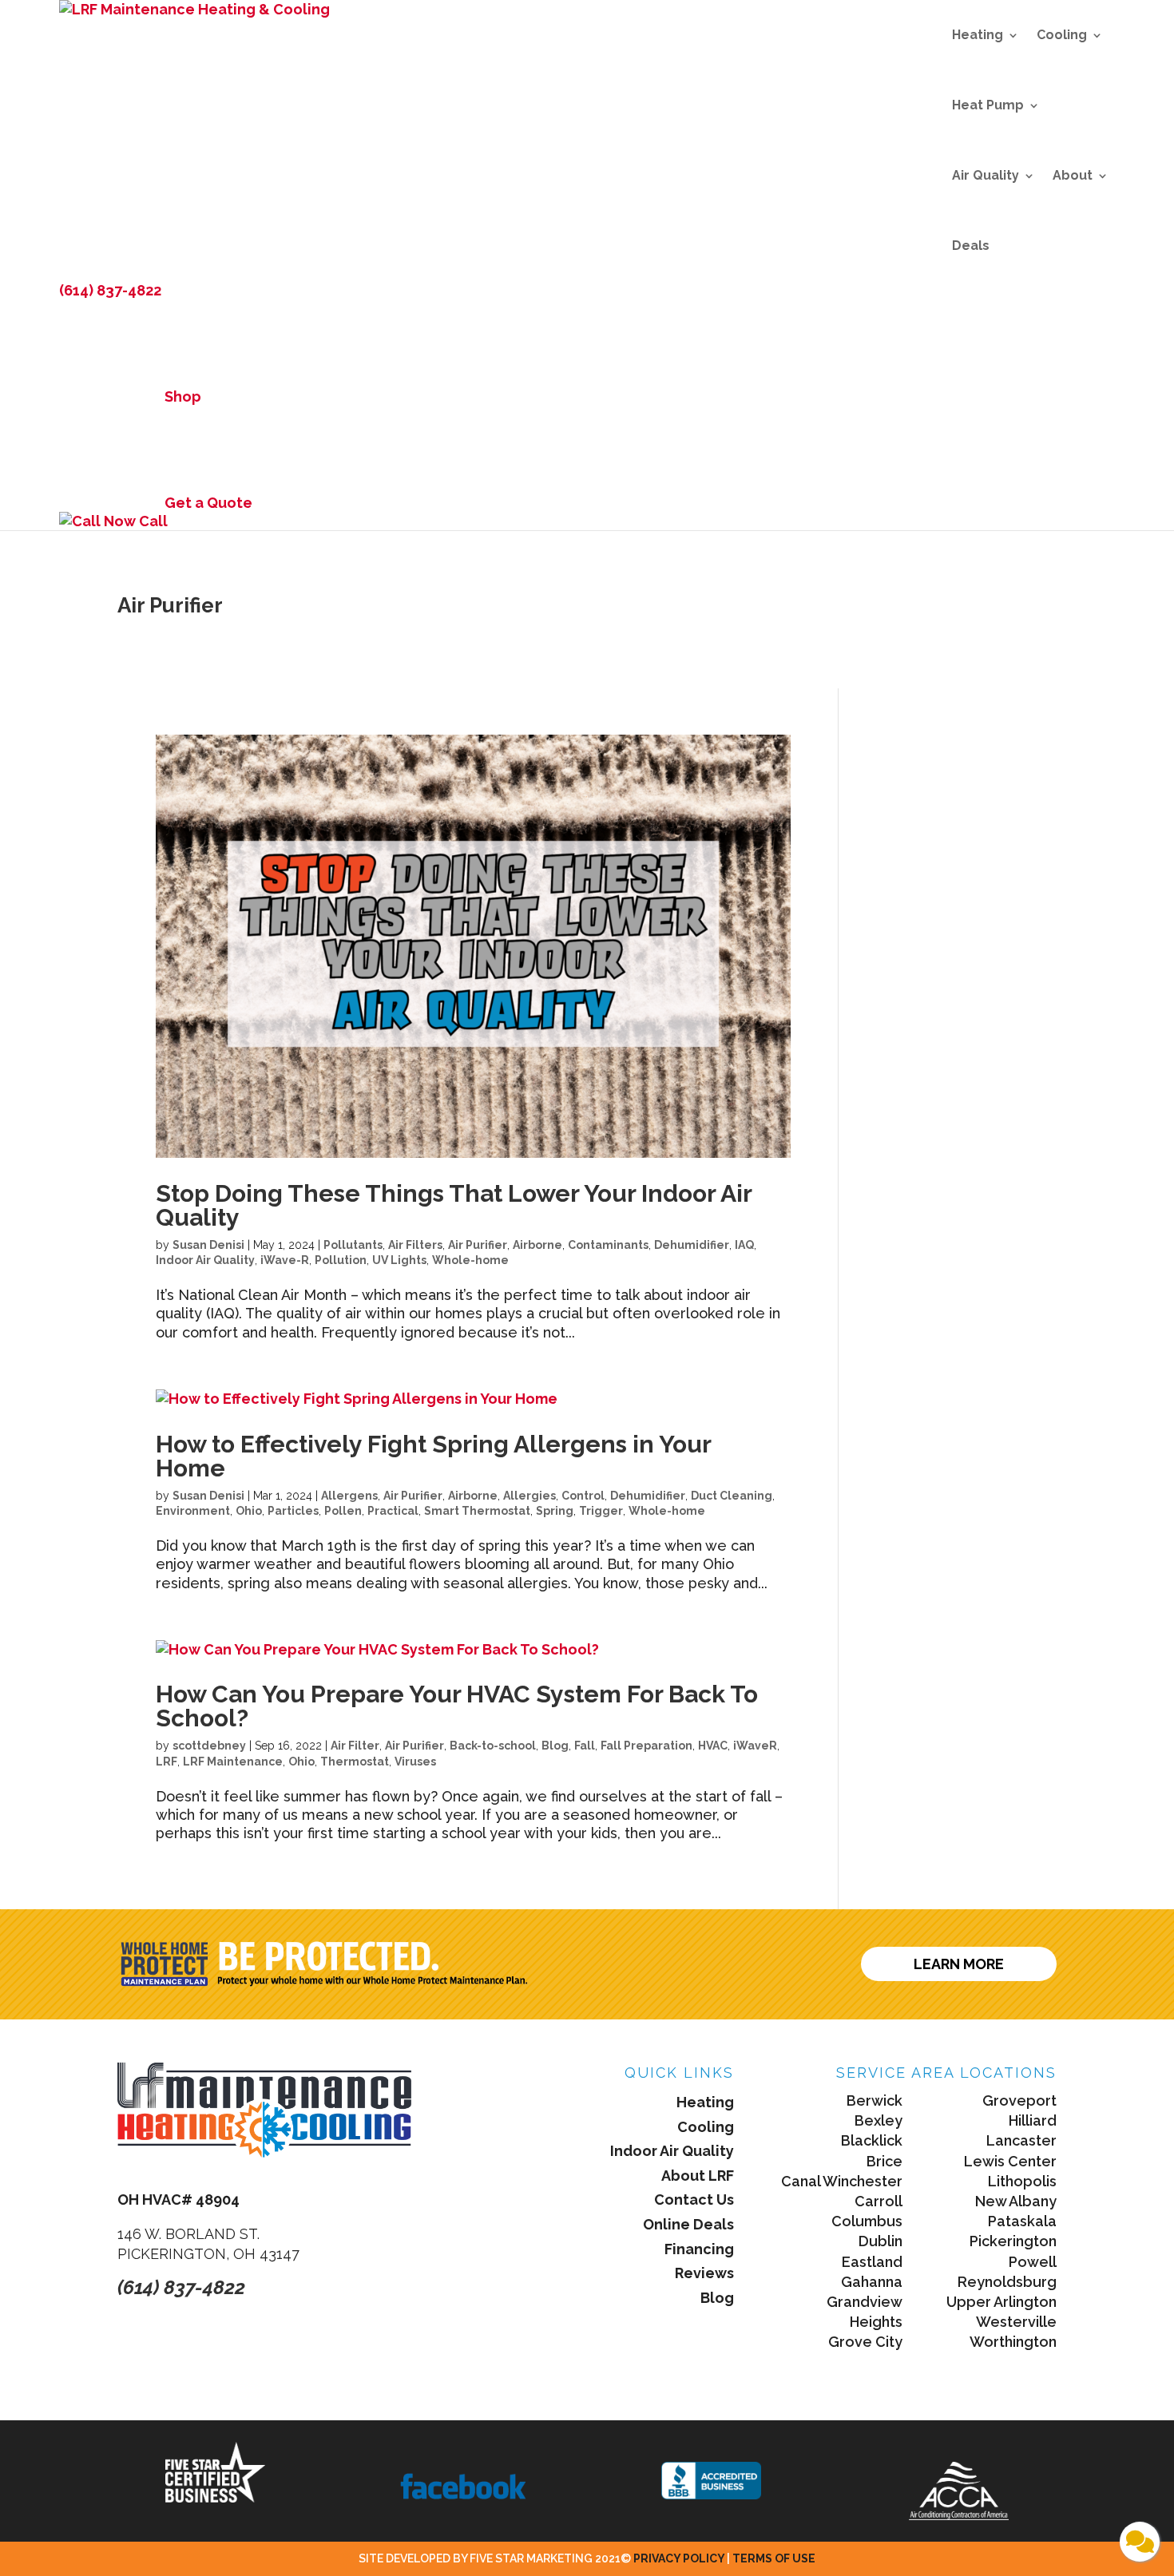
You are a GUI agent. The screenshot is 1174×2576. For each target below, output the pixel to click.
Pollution (341, 1260)
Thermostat (355, 1762)
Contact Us (694, 2200)
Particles (293, 1511)
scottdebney (209, 1746)
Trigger (601, 1511)
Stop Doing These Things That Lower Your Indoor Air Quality (454, 1205)
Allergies (529, 1496)
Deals (971, 246)
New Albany (1016, 2201)
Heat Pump (988, 105)
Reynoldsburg (1007, 2282)
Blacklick (872, 2140)
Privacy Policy (680, 2558)
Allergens (349, 1496)
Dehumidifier (692, 1245)
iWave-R (285, 1260)
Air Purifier (478, 1245)
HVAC (713, 1746)
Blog (555, 1746)
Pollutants (353, 1245)
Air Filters (415, 1245)
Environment (193, 1511)
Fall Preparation (646, 1746)
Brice (884, 2161)
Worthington (1013, 2342)
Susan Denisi (208, 1245)
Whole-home (470, 1260)
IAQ (744, 1245)
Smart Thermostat (477, 1511)
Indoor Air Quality (205, 1260)
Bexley (879, 2120)
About (1073, 175)
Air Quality (986, 175)
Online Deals (688, 2224)
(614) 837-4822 (110, 290)
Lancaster (1021, 2140)
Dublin (880, 2241)
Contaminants (608, 1245)
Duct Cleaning (732, 1496)
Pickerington (1013, 2241)
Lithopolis (1022, 2181)
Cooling (1062, 35)
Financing (699, 2249)
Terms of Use (774, 2558)
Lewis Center (1010, 2161)
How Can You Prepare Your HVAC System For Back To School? (457, 1706)
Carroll (879, 2201)
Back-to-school (493, 1746)
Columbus (867, 2221)
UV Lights (399, 1260)
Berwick (875, 2100)
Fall (585, 1746)
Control (583, 1496)
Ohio (249, 1511)
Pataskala (1022, 2221)
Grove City (865, 2342)
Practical (393, 1511)
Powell (1033, 2262)
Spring (555, 1511)
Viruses (415, 1762)
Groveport (1019, 2100)
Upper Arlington (1001, 2302)
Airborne (537, 1245)
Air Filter (355, 1746)
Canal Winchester (842, 2181)
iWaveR (755, 1746)
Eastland (872, 2262)
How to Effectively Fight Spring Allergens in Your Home (433, 1456)
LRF (167, 1762)
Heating (978, 35)
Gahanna (872, 2282)
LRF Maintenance (233, 1762)
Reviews (704, 2273)
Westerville (1016, 2322)
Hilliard (1033, 2120)
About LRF (698, 2176)
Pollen (343, 1511)
